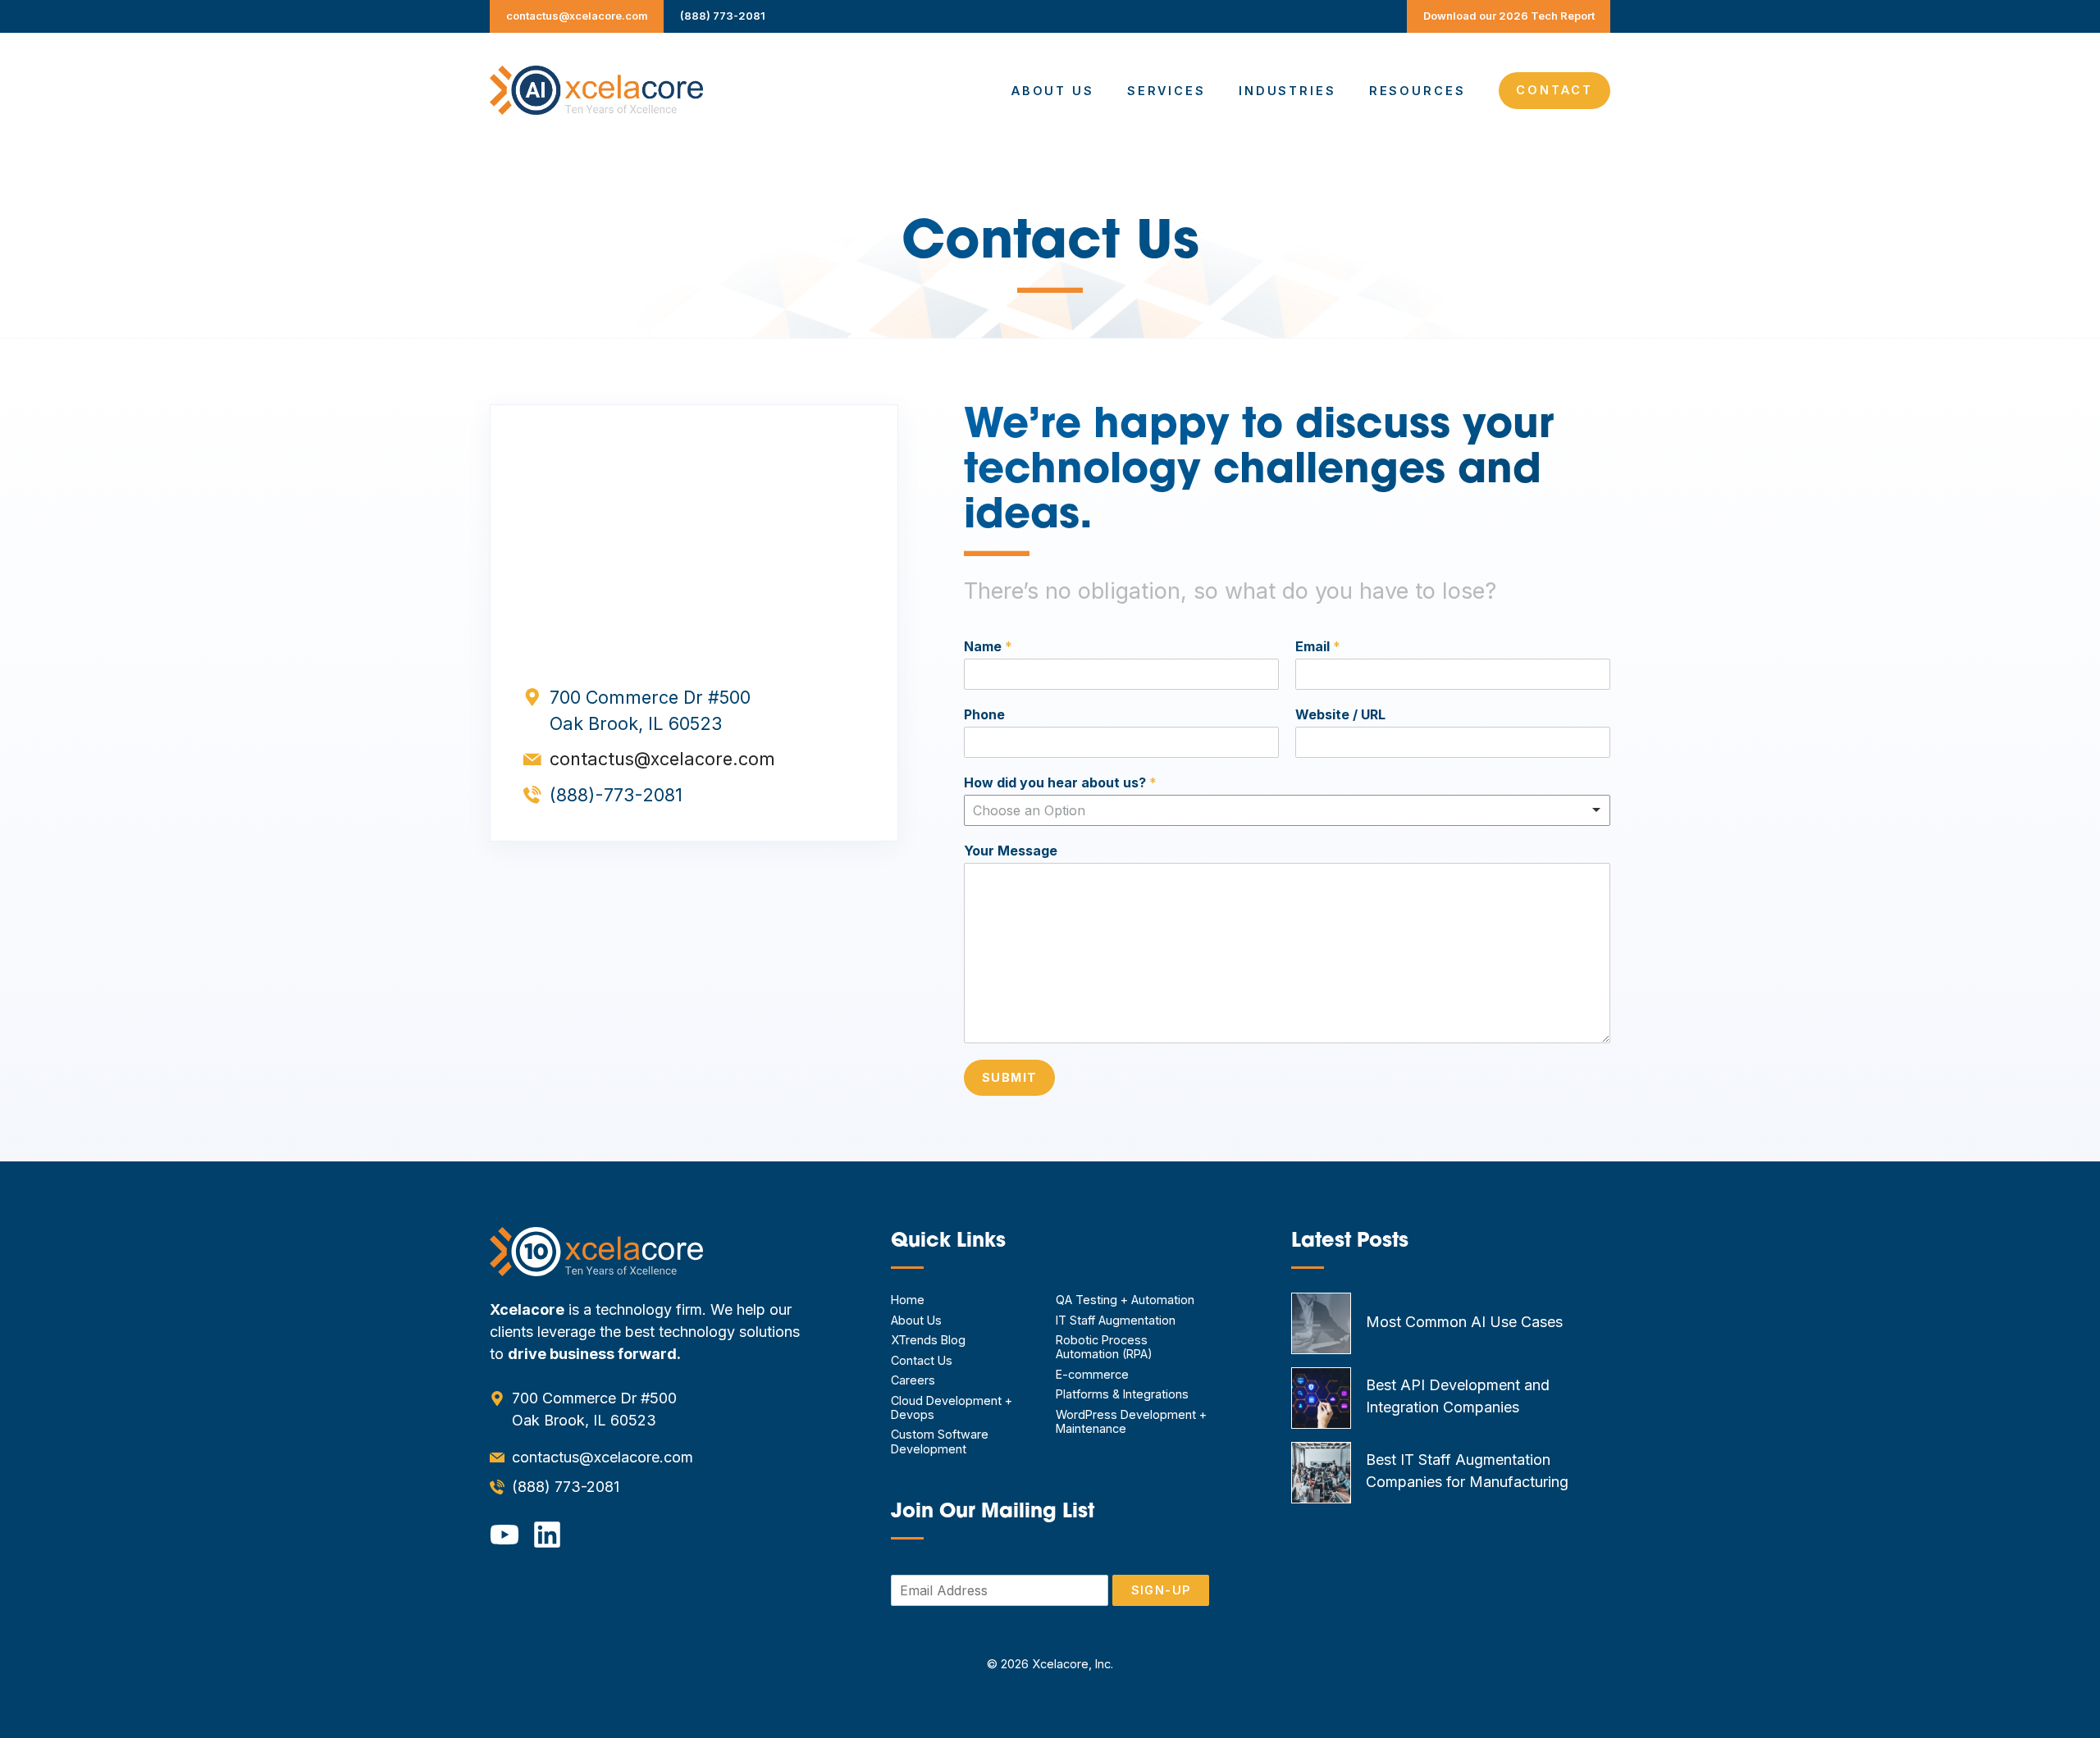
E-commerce (1092, 1374)
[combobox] (1287, 810)
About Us (1053, 91)
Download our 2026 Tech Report (1509, 16)
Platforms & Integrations (1122, 1394)
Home (908, 1300)
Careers (913, 1380)
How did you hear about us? (1060, 782)
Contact (1554, 90)
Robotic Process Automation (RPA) (1104, 1347)
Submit (1010, 1077)
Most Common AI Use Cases (1464, 1322)
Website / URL (1340, 714)
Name (988, 646)
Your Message (1011, 851)
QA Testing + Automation (1125, 1300)
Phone (984, 714)
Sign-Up (1161, 1590)
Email (1318, 646)
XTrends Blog (928, 1340)
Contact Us (922, 1360)
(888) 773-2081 (723, 16)
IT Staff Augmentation (1116, 1320)
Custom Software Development (940, 1441)
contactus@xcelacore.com (577, 16)
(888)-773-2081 (616, 795)
